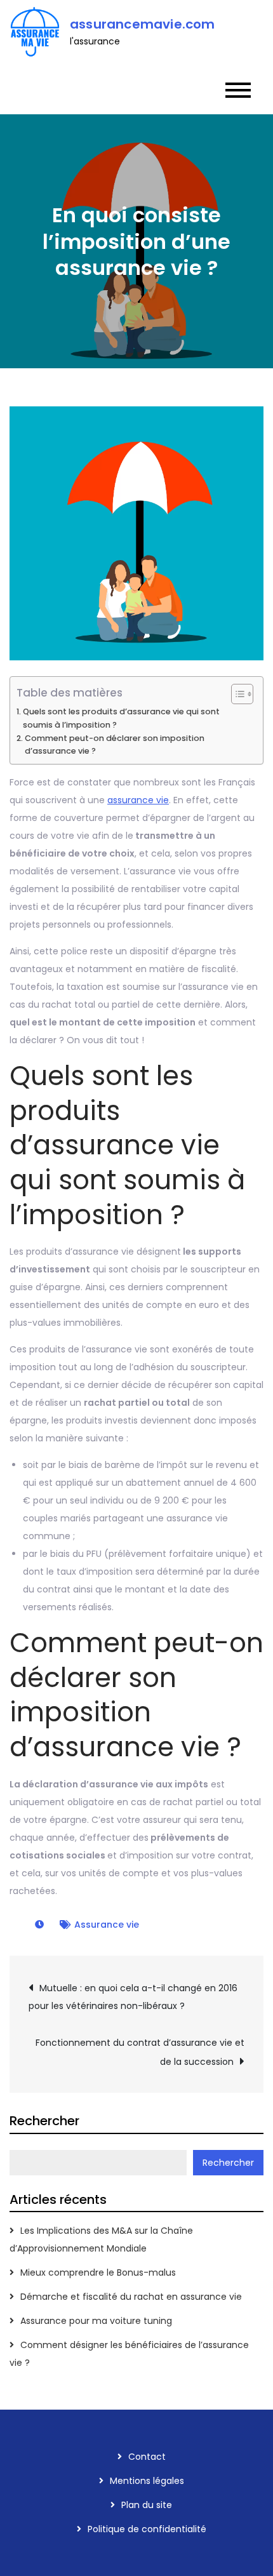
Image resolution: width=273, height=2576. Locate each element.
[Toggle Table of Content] (236, 694)
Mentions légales (147, 2481)
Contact (147, 2457)
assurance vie (138, 800)
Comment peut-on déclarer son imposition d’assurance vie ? (115, 744)
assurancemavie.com (143, 24)
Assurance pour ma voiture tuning (96, 2321)
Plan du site (147, 2505)
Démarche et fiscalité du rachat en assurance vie (131, 2297)
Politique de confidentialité (147, 2529)
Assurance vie (107, 1925)
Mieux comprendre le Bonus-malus (98, 2272)
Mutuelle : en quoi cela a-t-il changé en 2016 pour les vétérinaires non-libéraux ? (133, 1997)
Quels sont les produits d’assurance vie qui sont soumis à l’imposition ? (121, 718)
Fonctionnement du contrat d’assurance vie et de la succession (140, 2052)
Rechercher (44, 2121)
